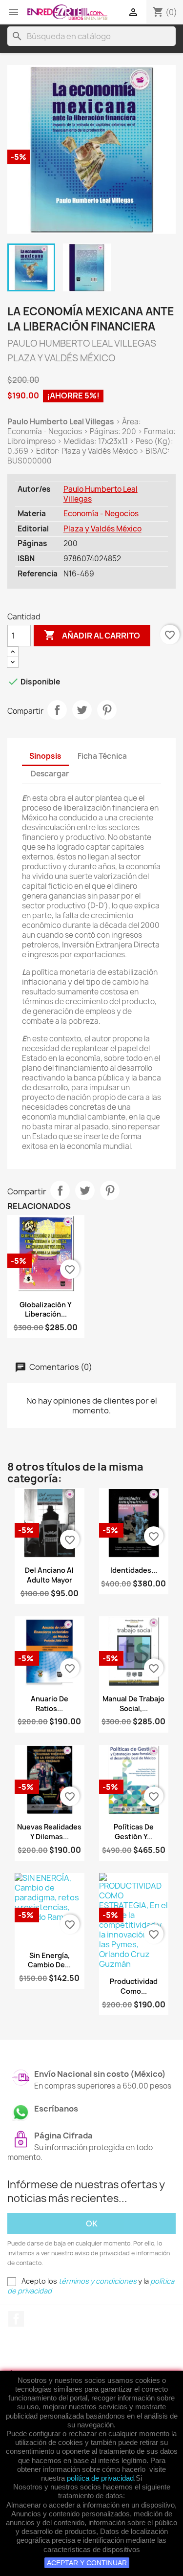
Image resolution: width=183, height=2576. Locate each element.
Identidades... (134, 1570)
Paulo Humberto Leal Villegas (101, 494)
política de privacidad (100, 2478)
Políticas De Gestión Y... (134, 1832)
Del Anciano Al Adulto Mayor (49, 1575)
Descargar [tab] (50, 774)
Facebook (16, 2319)
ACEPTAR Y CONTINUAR (87, 2563)
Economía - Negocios (101, 514)
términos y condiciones (98, 2281)
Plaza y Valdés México (102, 529)
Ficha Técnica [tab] (102, 756)
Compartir (57, 710)
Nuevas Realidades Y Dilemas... (49, 1832)
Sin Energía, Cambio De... (49, 1960)
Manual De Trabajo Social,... (133, 1704)
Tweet (82, 710)
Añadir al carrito (92, 635)
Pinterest (107, 710)
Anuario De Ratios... (50, 1704)
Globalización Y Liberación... (46, 1310)
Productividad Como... (134, 1986)
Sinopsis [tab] (45, 756)
